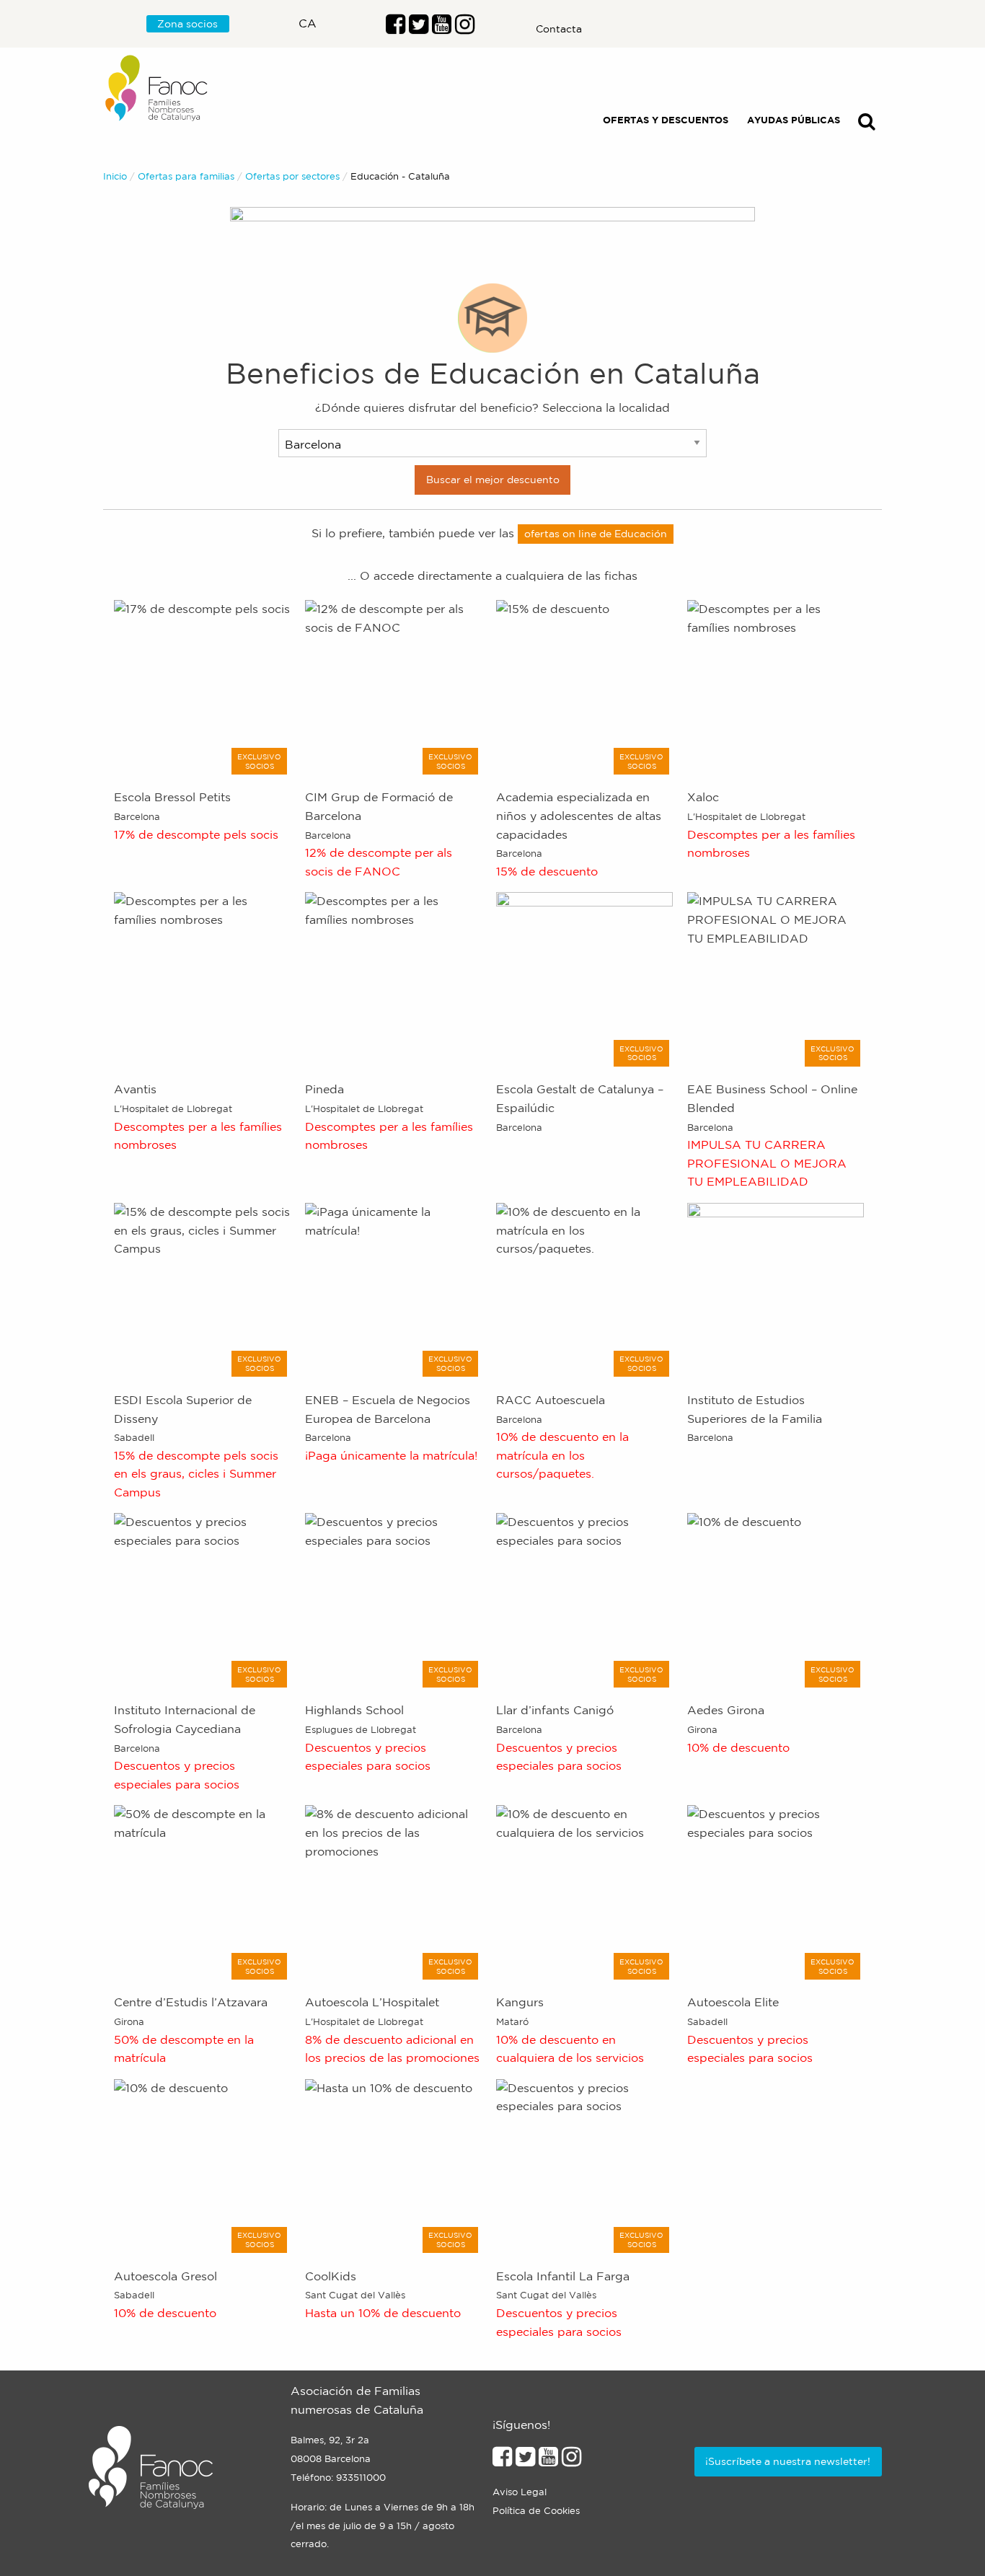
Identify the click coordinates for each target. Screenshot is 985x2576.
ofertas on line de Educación (596, 534)
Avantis (135, 1089)
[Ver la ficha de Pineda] (393, 979)
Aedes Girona (726, 1710)
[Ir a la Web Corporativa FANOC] (157, 88)
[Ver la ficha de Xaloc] (776, 687)
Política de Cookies (536, 2511)
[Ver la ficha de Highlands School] (393, 1600)
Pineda (324, 1089)
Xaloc (703, 797)
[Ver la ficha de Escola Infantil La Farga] (584, 2166)
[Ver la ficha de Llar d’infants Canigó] (584, 1600)
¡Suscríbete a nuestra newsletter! (788, 2461)
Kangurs (520, 2002)
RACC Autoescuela (551, 1400)
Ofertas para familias (186, 176)
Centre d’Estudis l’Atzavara (191, 2002)
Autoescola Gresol (165, 2276)
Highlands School (354, 1710)
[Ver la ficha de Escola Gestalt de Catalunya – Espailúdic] (584, 979)
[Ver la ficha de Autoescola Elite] (776, 1892)
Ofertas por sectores (292, 176)
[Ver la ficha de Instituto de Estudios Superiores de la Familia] (776, 1290)
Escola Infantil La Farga (563, 2276)
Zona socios (187, 24)
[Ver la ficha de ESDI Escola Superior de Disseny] (202, 1290)
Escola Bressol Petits (172, 797)
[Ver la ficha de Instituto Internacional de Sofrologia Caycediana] (202, 1600)
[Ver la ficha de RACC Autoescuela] (584, 1290)
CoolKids (331, 2276)
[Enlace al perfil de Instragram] (465, 28)
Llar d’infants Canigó (555, 1710)
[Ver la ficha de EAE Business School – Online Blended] (776, 979)
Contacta (559, 29)
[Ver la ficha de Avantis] (202, 979)
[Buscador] (867, 124)
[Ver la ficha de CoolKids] (393, 2166)
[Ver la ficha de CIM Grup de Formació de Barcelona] (393, 687)
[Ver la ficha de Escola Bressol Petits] (202, 687)
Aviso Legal (520, 2492)
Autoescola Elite (733, 2002)
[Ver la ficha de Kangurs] (584, 1892)
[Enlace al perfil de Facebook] (396, 28)
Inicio (115, 176)
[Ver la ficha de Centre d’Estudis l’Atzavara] (202, 1892)
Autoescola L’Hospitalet (372, 2002)
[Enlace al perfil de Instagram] (571, 2461)
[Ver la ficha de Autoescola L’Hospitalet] (393, 1892)
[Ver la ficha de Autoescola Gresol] (202, 2166)
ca (308, 23)
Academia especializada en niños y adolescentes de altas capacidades (579, 815)
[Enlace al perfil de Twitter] (419, 28)
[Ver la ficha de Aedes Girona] (776, 1600)
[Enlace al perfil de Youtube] (442, 28)
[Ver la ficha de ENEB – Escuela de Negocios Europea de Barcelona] (393, 1290)
